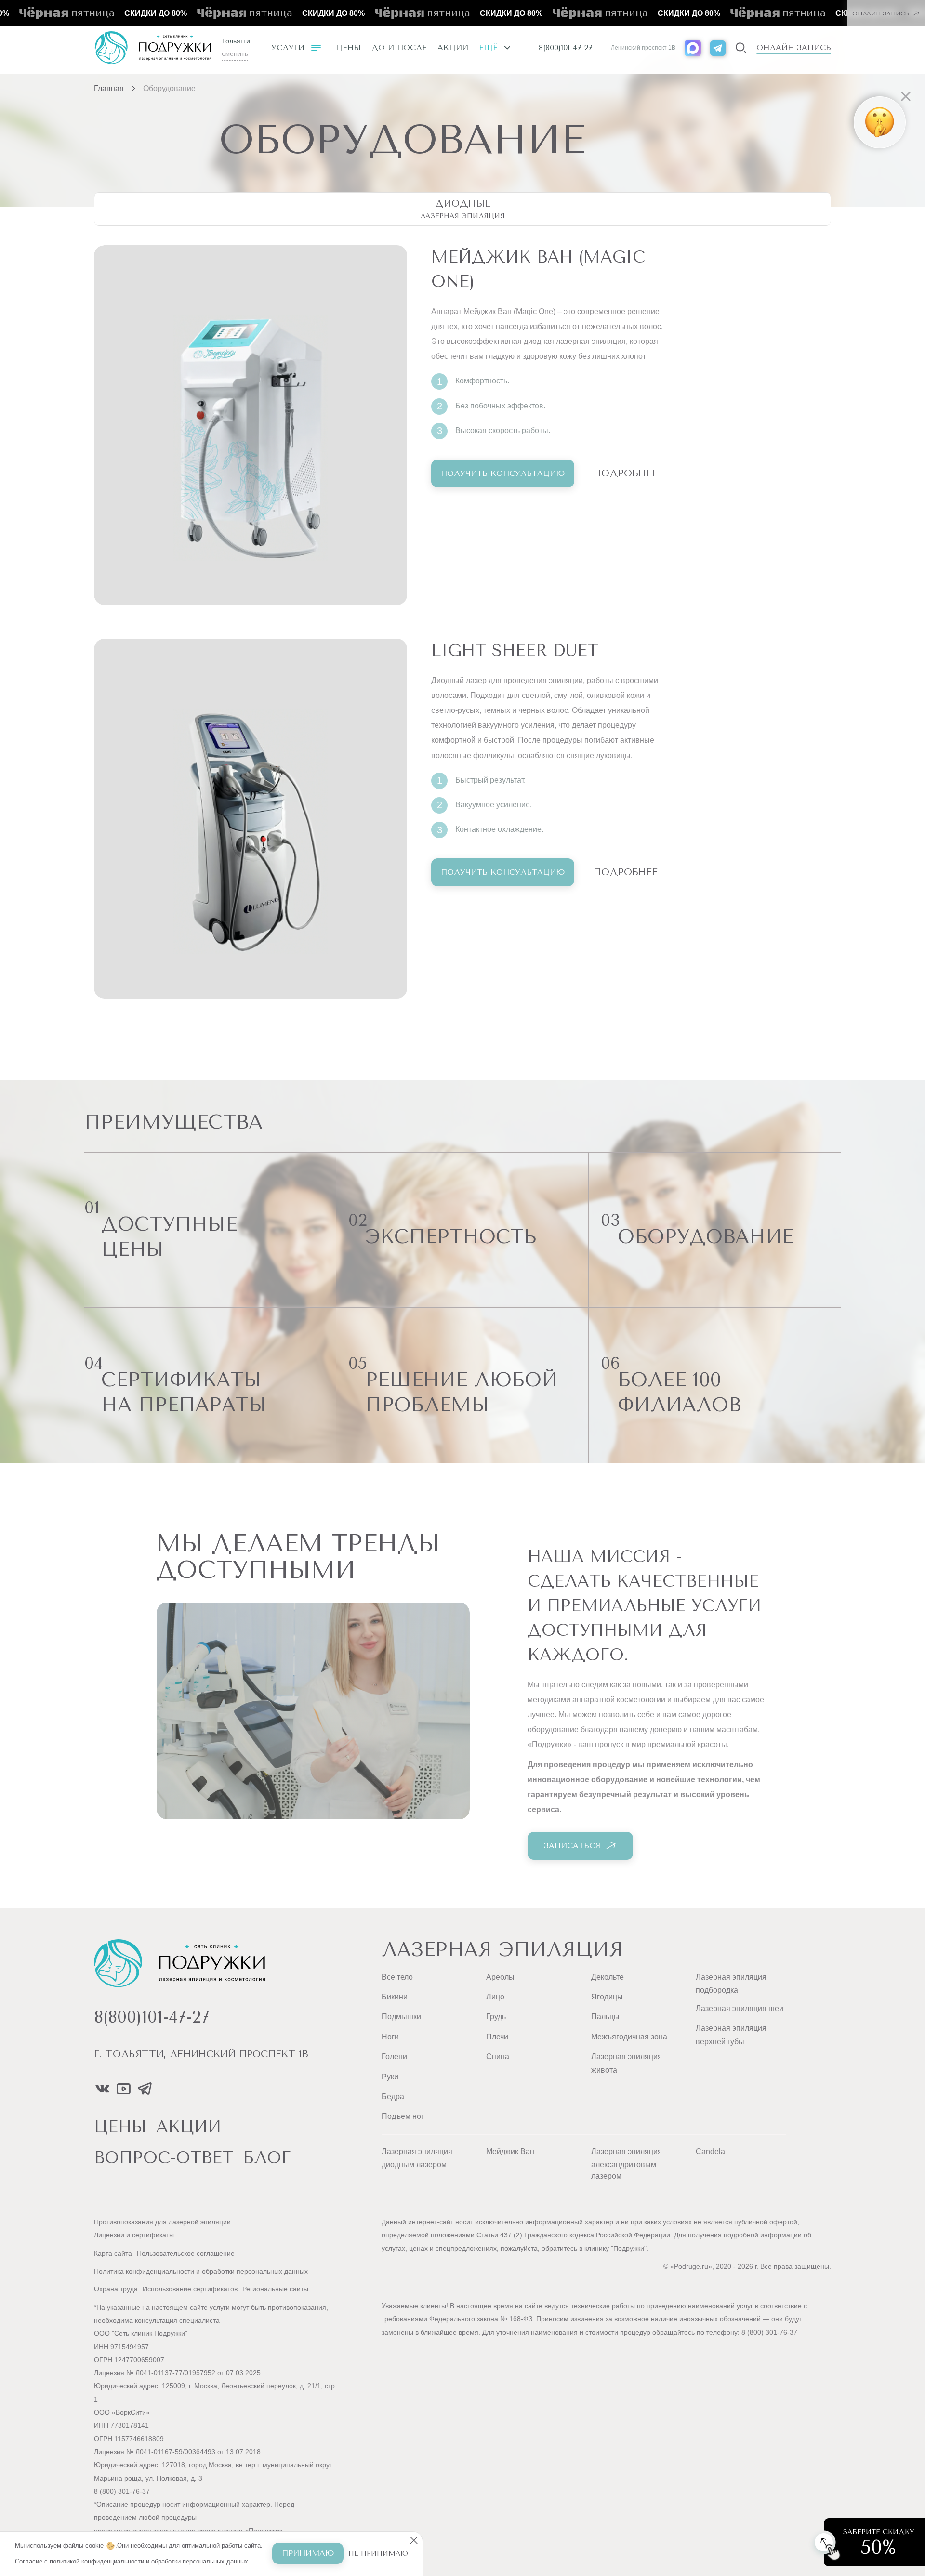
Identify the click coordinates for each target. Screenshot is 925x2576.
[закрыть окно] (795, 55)
